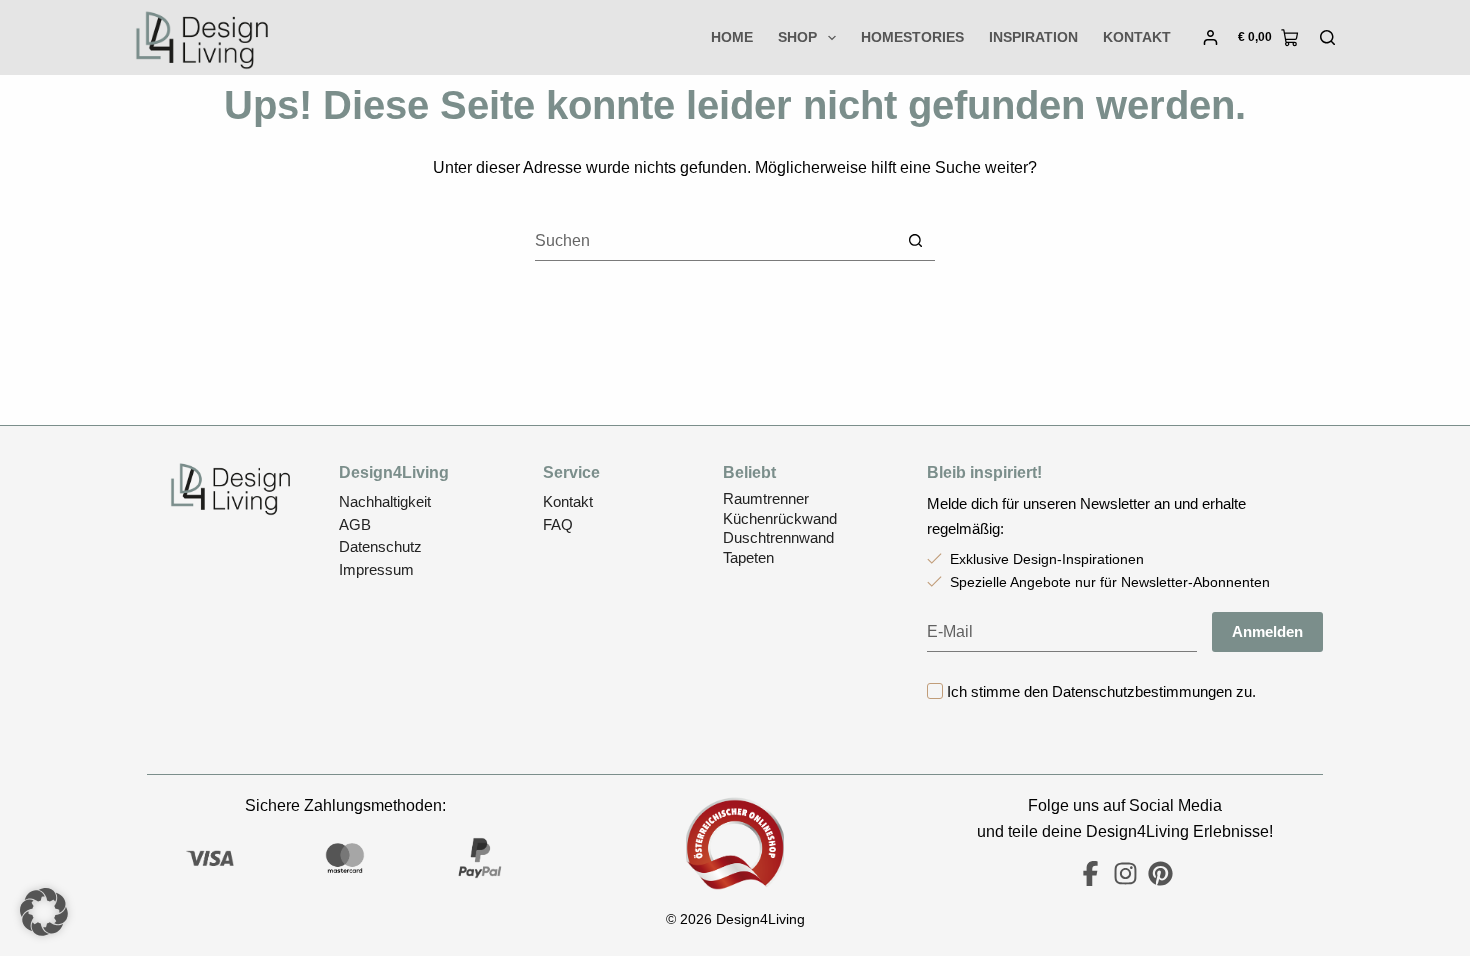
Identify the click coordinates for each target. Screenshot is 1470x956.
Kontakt (1137, 37)
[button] (44, 912)
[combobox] (715, 241)
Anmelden (1267, 631)
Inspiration (1033, 37)
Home (732, 37)
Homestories (912, 37)
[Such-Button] (915, 240)
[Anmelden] (1210, 37)
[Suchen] (1327, 37)
